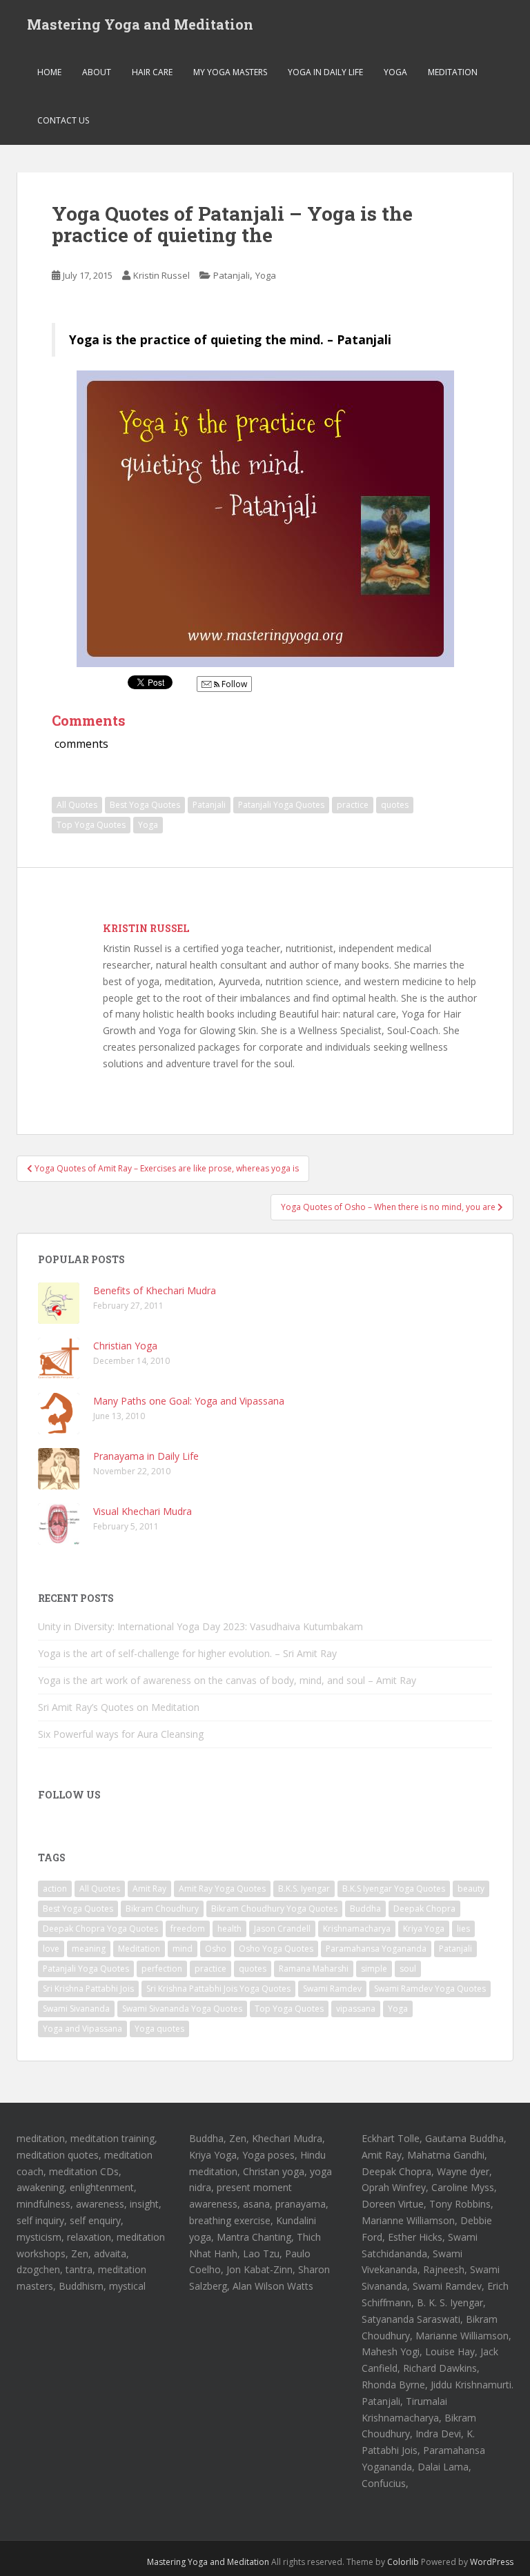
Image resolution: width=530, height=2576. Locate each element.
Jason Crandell (282, 1929)
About (97, 72)
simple (374, 1969)
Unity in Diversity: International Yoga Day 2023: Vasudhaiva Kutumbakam (200, 1626)
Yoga (395, 72)
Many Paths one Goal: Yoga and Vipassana (189, 1401)
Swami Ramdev (332, 1989)
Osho (216, 1949)
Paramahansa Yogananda (376, 1949)
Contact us (63, 120)
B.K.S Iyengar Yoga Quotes (394, 1889)
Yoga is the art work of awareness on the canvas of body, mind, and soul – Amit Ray (227, 1680)
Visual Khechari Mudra (143, 1511)
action (55, 1889)
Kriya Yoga (424, 1929)
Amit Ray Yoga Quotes (222, 1889)
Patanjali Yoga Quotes (281, 805)
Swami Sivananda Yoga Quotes (182, 2009)
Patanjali (232, 275)
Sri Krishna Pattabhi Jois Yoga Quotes (218, 1989)
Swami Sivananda (76, 2009)
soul (408, 1969)
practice (353, 805)
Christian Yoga (125, 1346)
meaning (89, 1949)
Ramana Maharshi (314, 1969)
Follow (233, 684)
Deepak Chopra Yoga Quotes (100, 1929)
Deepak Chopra (424, 1909)
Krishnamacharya (357, 1929)
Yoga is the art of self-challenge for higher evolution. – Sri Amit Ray (187, 1653)
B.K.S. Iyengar (304, 1889)
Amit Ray (149, 1889)
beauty (471, 1889)
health (229, 1929)
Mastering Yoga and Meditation (140, 24)
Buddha (365, 1909)
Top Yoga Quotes (91, 825)
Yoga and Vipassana (82, 2029)
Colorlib (403, 2562)
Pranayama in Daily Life (146, 1456)
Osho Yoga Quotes (276, 1949)
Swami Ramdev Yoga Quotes (430, 1989)
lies (463, 1929)
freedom (188, 1929)
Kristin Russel (161, 275)
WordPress (492, 2562)
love (51, 1949)
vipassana (356, 2009)
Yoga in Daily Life (325, 72)
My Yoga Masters (230, 72)
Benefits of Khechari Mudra (155, 1290)
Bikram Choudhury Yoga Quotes (274, 1909)
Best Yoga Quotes (145, 805)
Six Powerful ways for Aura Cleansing (121, 1734)
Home (49, 72)
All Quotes (77, 805)
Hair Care (152, 72)
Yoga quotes (159, 2029)
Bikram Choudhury (162, 1909)
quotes (395, 805)
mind (183, 1949)
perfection (162, 1969)
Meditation (453, 72)
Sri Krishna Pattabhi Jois (88, 1989)
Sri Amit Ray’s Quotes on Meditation (119, 1707)
